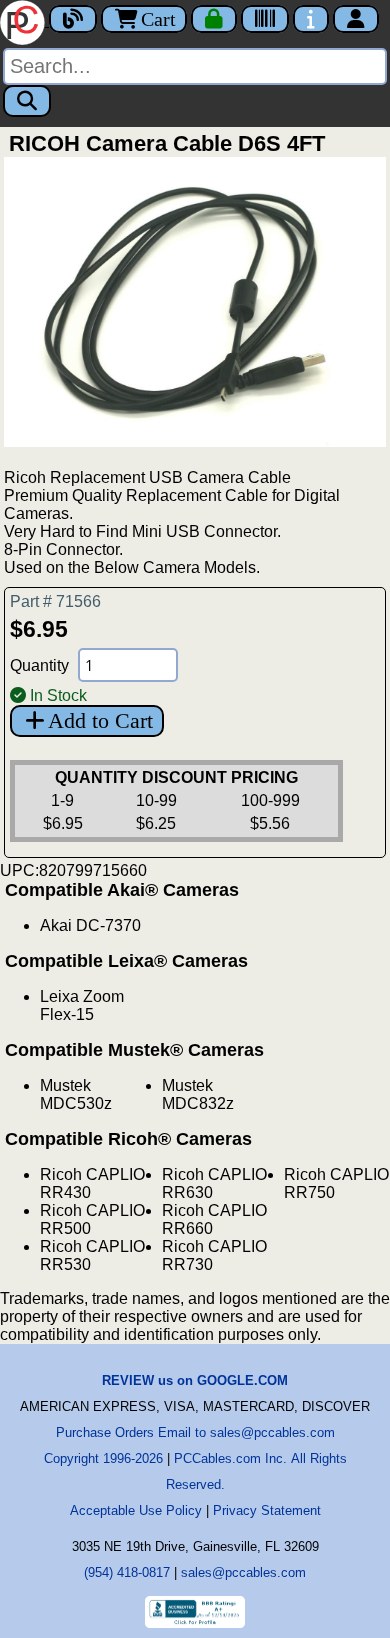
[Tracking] (265, 19)
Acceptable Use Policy (136, 1510)
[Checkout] (214, 19)
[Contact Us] (311, 19)
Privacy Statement (267, 1510)
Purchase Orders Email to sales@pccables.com (195, 1432)
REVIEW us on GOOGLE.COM (195, 1380)
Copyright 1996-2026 (103, 1458)
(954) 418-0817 (127, 1572)
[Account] (356, 19)
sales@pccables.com (243, 1572)
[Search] (27, 101)
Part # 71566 (55, 601)
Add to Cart (100, 720)
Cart (158, 19)
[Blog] (73, 19)
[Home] (24, 20)
